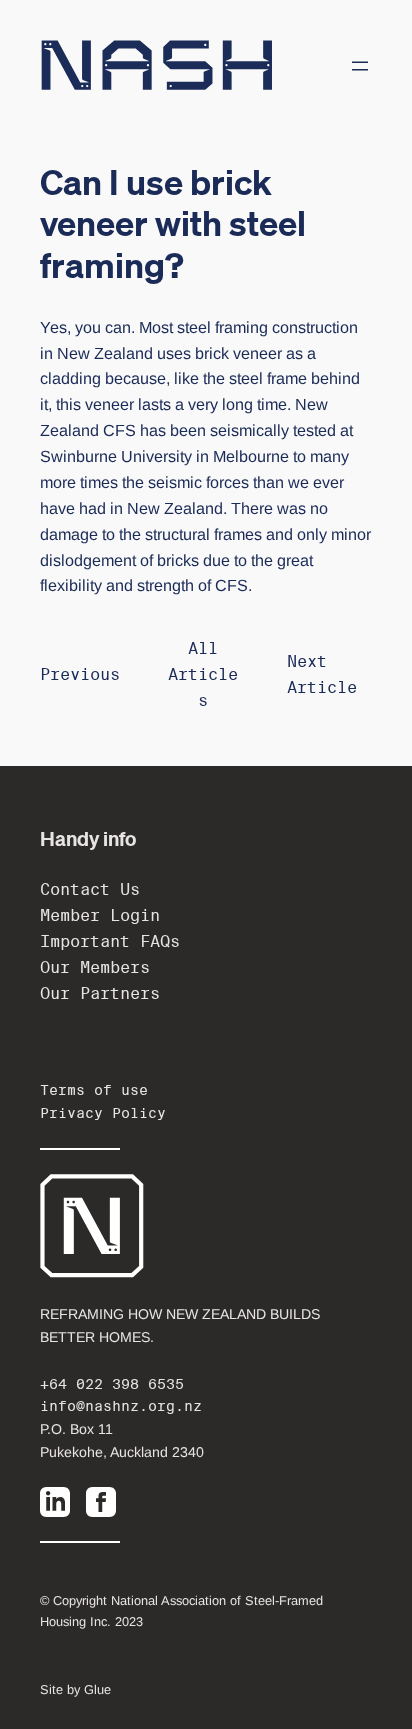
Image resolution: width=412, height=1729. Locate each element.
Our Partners (100, 993)
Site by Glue (75, 1689)
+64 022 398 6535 (112, 1384)
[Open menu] (360, 66)
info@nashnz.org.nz (121, 1406)
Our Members (95, 967)
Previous (80, 674)
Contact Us (90, 889)
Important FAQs (110, 941)
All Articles (203, 674)
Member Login (100, 915)
